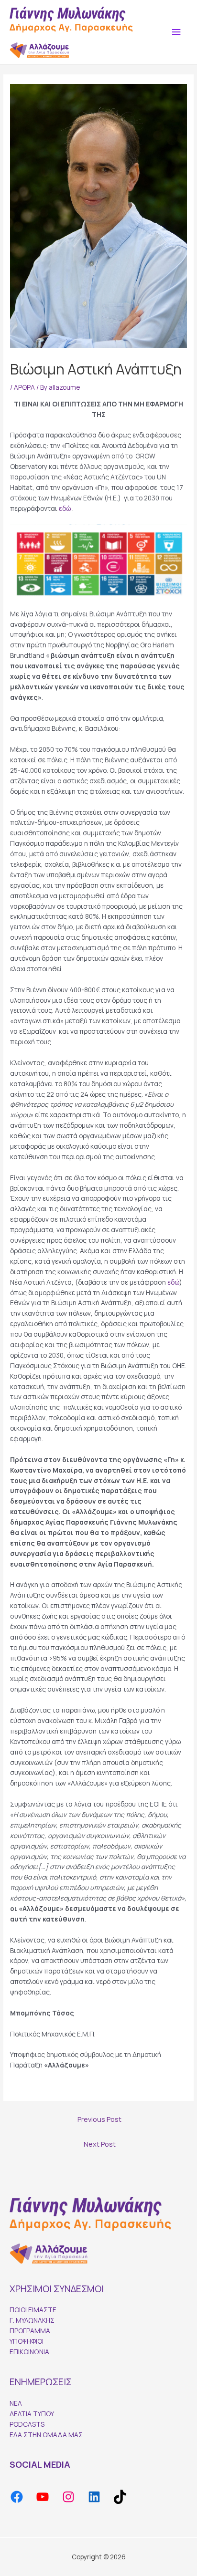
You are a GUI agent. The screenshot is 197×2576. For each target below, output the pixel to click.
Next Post (100, 2144)
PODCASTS (27, 2424)
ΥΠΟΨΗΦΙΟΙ (27, 2341)
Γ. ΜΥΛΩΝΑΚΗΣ (32, 2320)
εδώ (65, 508)
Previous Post (99, 2119)
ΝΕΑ (16, 2403)
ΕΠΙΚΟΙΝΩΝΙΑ (29, 2352)
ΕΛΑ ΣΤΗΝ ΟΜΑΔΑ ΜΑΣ (46, 2435)
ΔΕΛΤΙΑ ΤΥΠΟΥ (32, 2414)
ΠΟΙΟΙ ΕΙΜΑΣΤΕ (33, 2310)
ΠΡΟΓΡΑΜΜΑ (30, 2331)
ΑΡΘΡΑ (24, 387)
